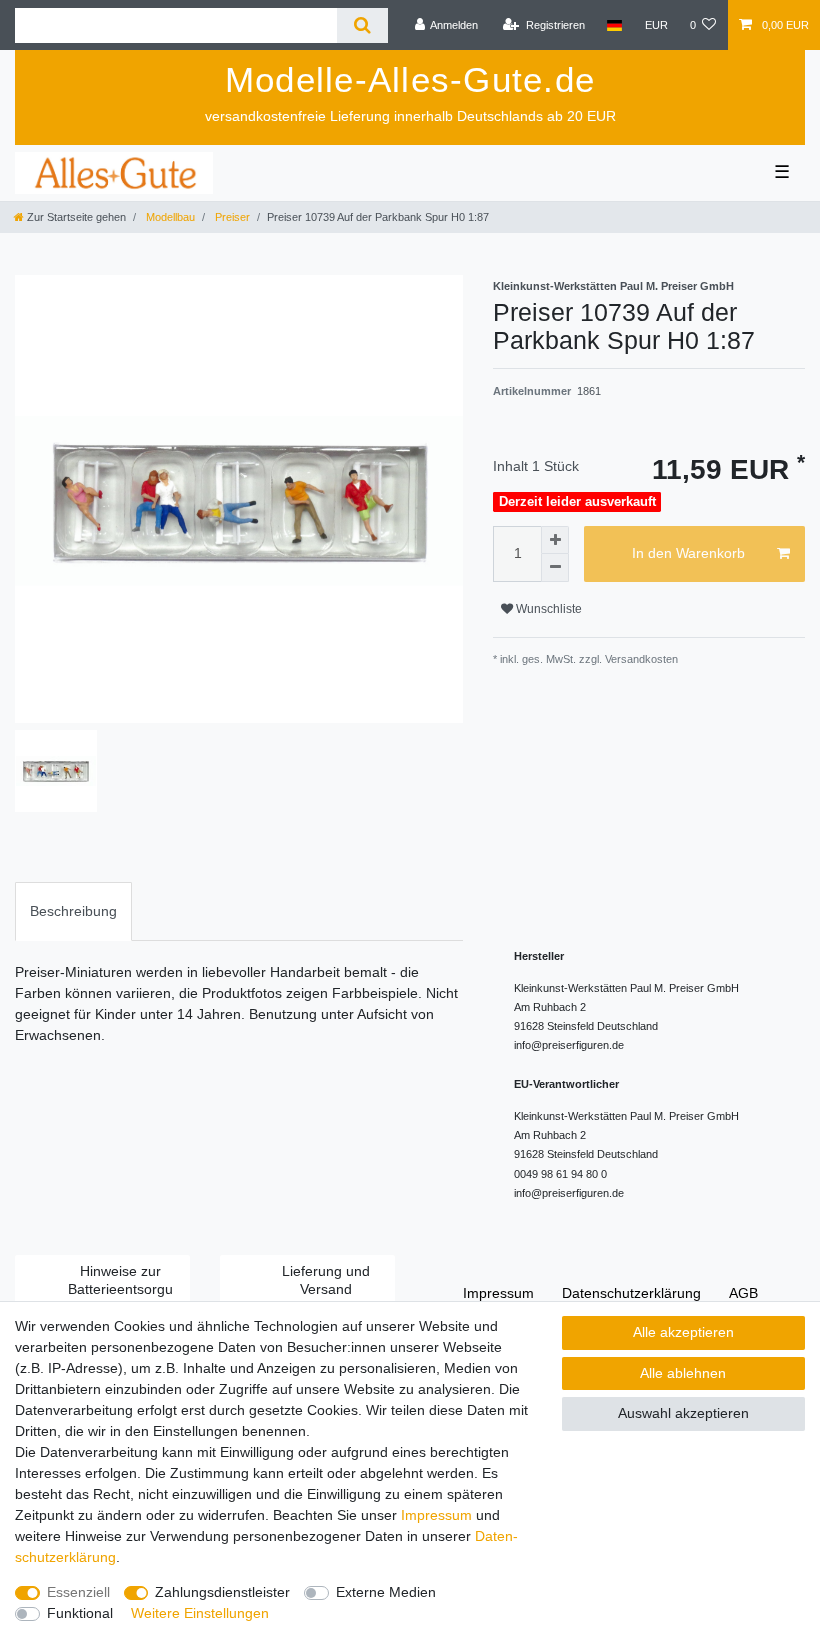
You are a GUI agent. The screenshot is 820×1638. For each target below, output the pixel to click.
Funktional (80, 1613)
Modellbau (169, 217)
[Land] (614, 25)
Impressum (498, 1293)
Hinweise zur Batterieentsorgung (120, 1288)
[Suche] (362, 25)
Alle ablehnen (683, 1373)
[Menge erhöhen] (555, 540)
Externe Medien (386, 1592)
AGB (743, 1293)
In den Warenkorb (688, 553)
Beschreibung (73, 911)
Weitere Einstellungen (200, 1613)
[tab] (73, 911)
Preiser (231, 217)
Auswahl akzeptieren (683, 1413)
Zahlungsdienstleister (222, 1592)
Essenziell (78, 1592)
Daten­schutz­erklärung (631, 1293)
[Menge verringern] (555, 568)
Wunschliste (547, 609)
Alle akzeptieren (683, 1332)
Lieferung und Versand (326, 1280)
